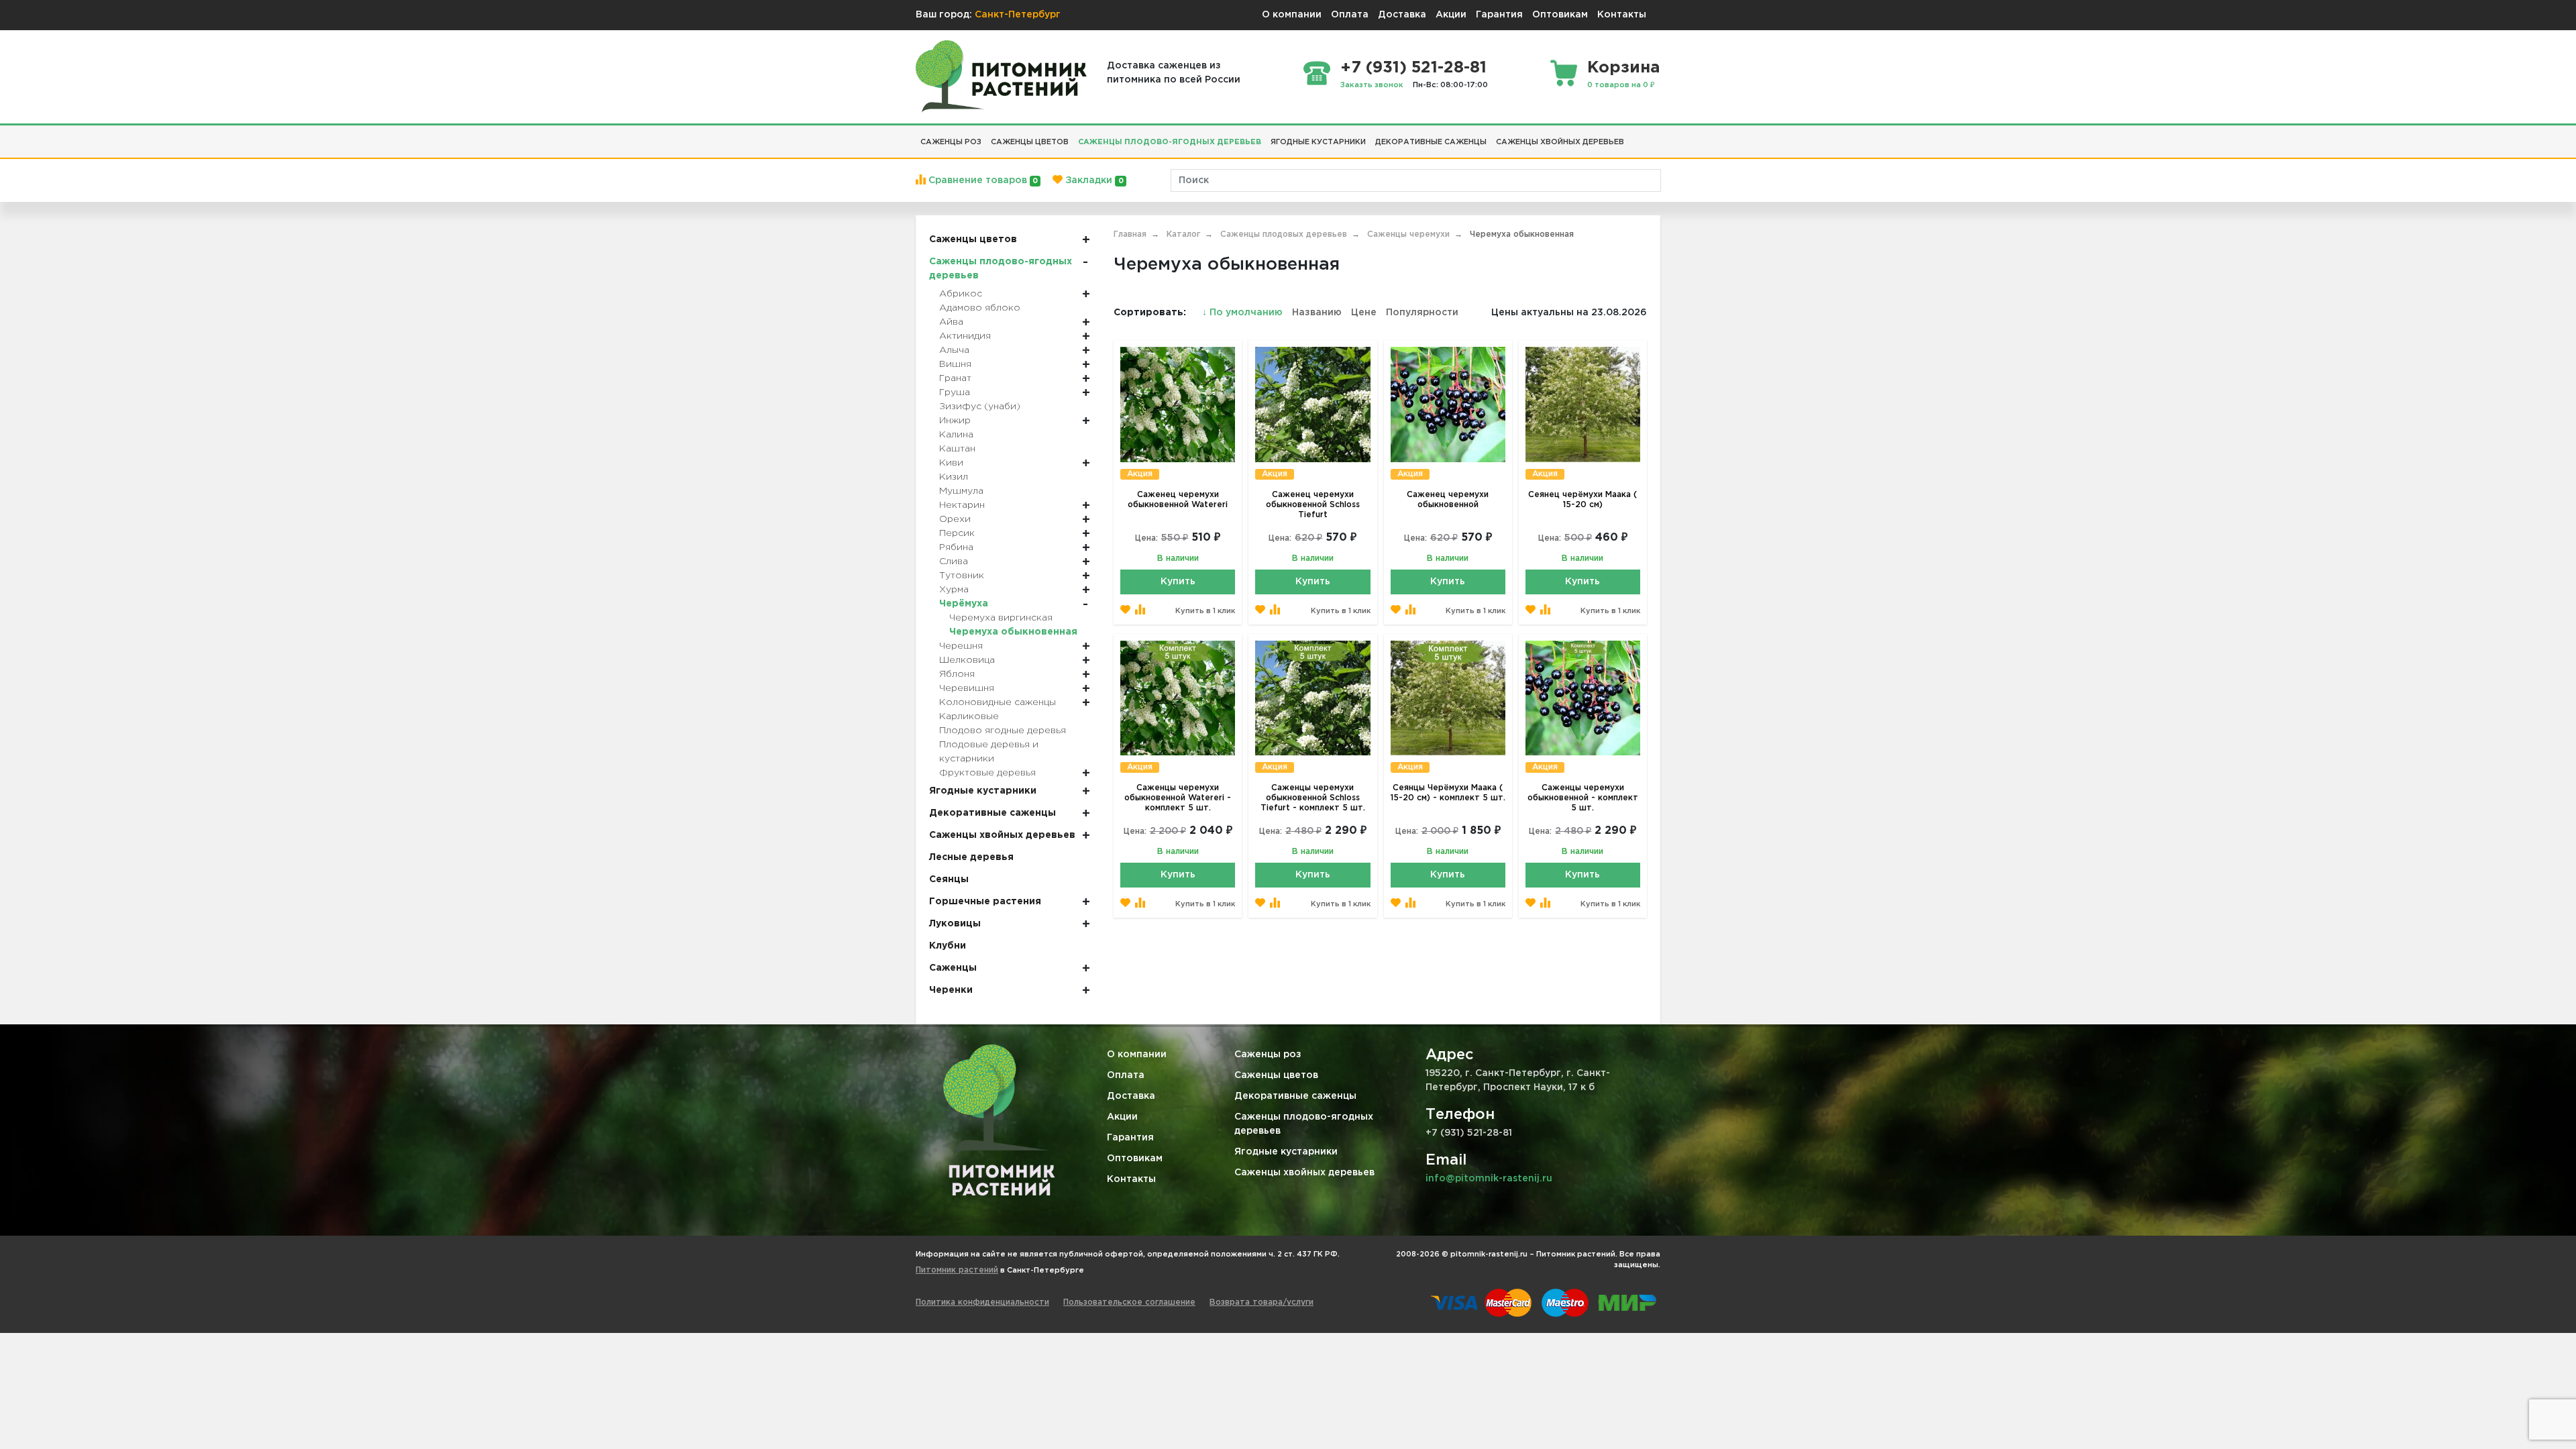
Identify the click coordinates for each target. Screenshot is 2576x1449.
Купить (1178, 582)
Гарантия (1499, 15)
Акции (1451, 15)
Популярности (1422, 313)
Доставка (1402, 15)
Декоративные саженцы (1295, 1096)
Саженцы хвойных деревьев (1304, 1173)
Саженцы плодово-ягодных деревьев (1304, 1124)
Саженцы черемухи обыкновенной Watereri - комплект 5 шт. (1178, 798)
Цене (1364, 313)
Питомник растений (957, 1270)
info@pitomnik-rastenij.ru (1489, 1179)
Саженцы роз (1268, 1055)
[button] (1633, 137)
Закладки (1093, 180)
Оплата (1350, 15)
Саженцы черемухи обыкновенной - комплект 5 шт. (1583, 798)
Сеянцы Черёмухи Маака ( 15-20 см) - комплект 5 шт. (1448, 793)
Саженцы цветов (1276, 1075)
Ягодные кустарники (1286, 1152)
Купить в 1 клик (1205, 611)
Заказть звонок (1372, 85)
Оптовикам (1560, 15)
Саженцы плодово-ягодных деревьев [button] (1170, 142)
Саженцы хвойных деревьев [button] (1560, 142)
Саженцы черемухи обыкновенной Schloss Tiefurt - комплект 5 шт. (1313, 798)
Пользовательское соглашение (1129, 1302)
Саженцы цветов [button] (1030, 142)
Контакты (1622, 15)
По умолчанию (1244, 313)
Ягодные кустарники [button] (1318, 142)
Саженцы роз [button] (951, 142)
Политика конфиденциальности (982, 1302)
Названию (1317, 313)
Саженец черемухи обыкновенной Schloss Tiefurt (1313, 505)
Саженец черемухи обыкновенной (1448, 500)
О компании (1292, 15)
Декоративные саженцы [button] (1431, 142)
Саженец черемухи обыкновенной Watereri (1178, 500)
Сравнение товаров (982, 180)
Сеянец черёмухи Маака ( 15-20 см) (1582, 500)
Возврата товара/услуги (1262, 1302)
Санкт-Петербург (1018, 15)
